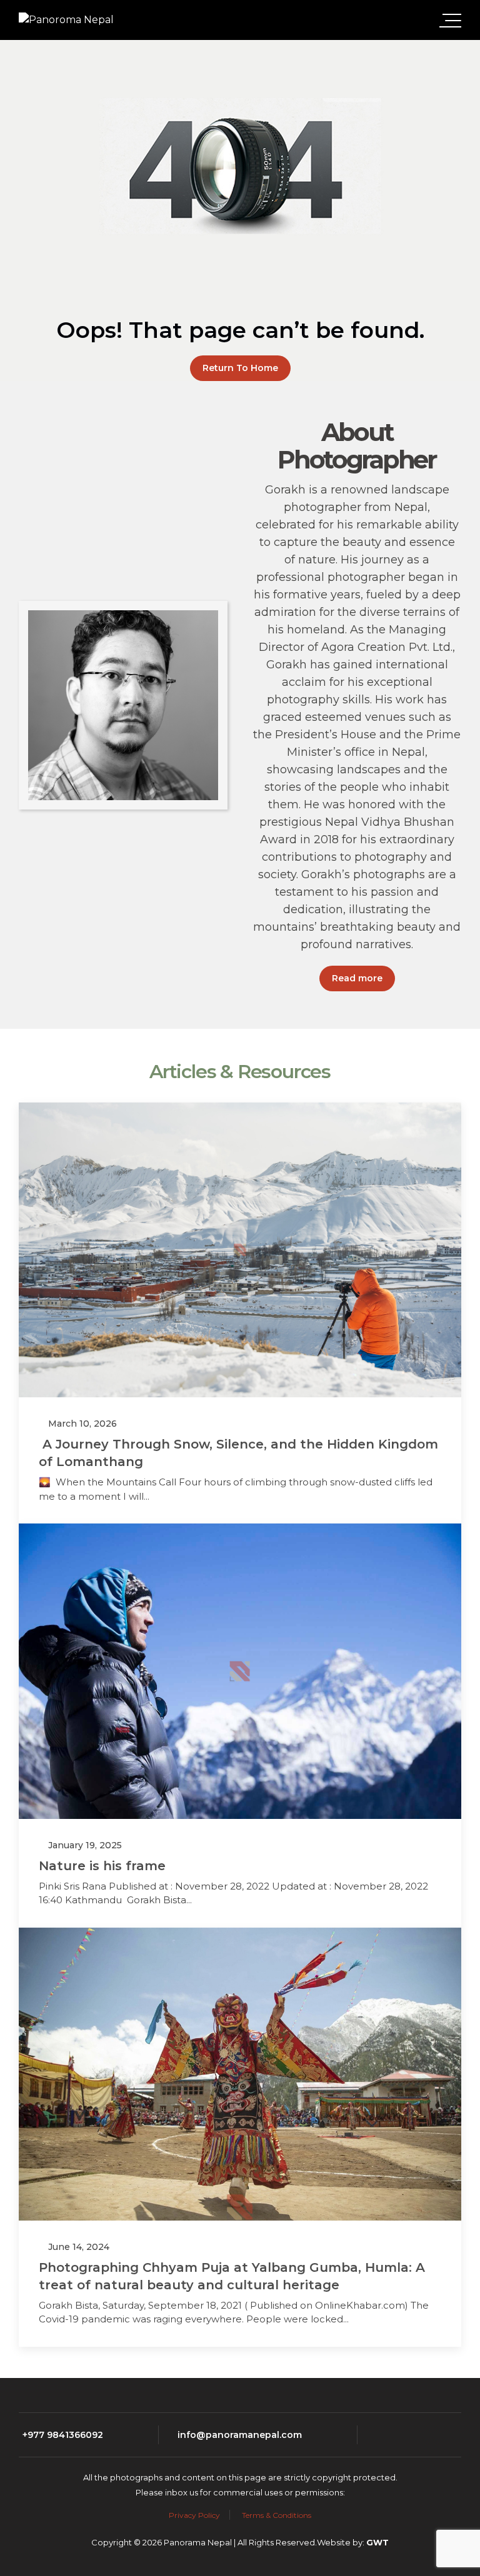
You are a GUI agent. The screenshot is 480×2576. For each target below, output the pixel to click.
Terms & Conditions (277, 2515)
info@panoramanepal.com (240, 2435)
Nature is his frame (102, 1866)
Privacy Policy (194, 2515)
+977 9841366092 (63, 2435)
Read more (357, 978)
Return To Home (240, 368)
